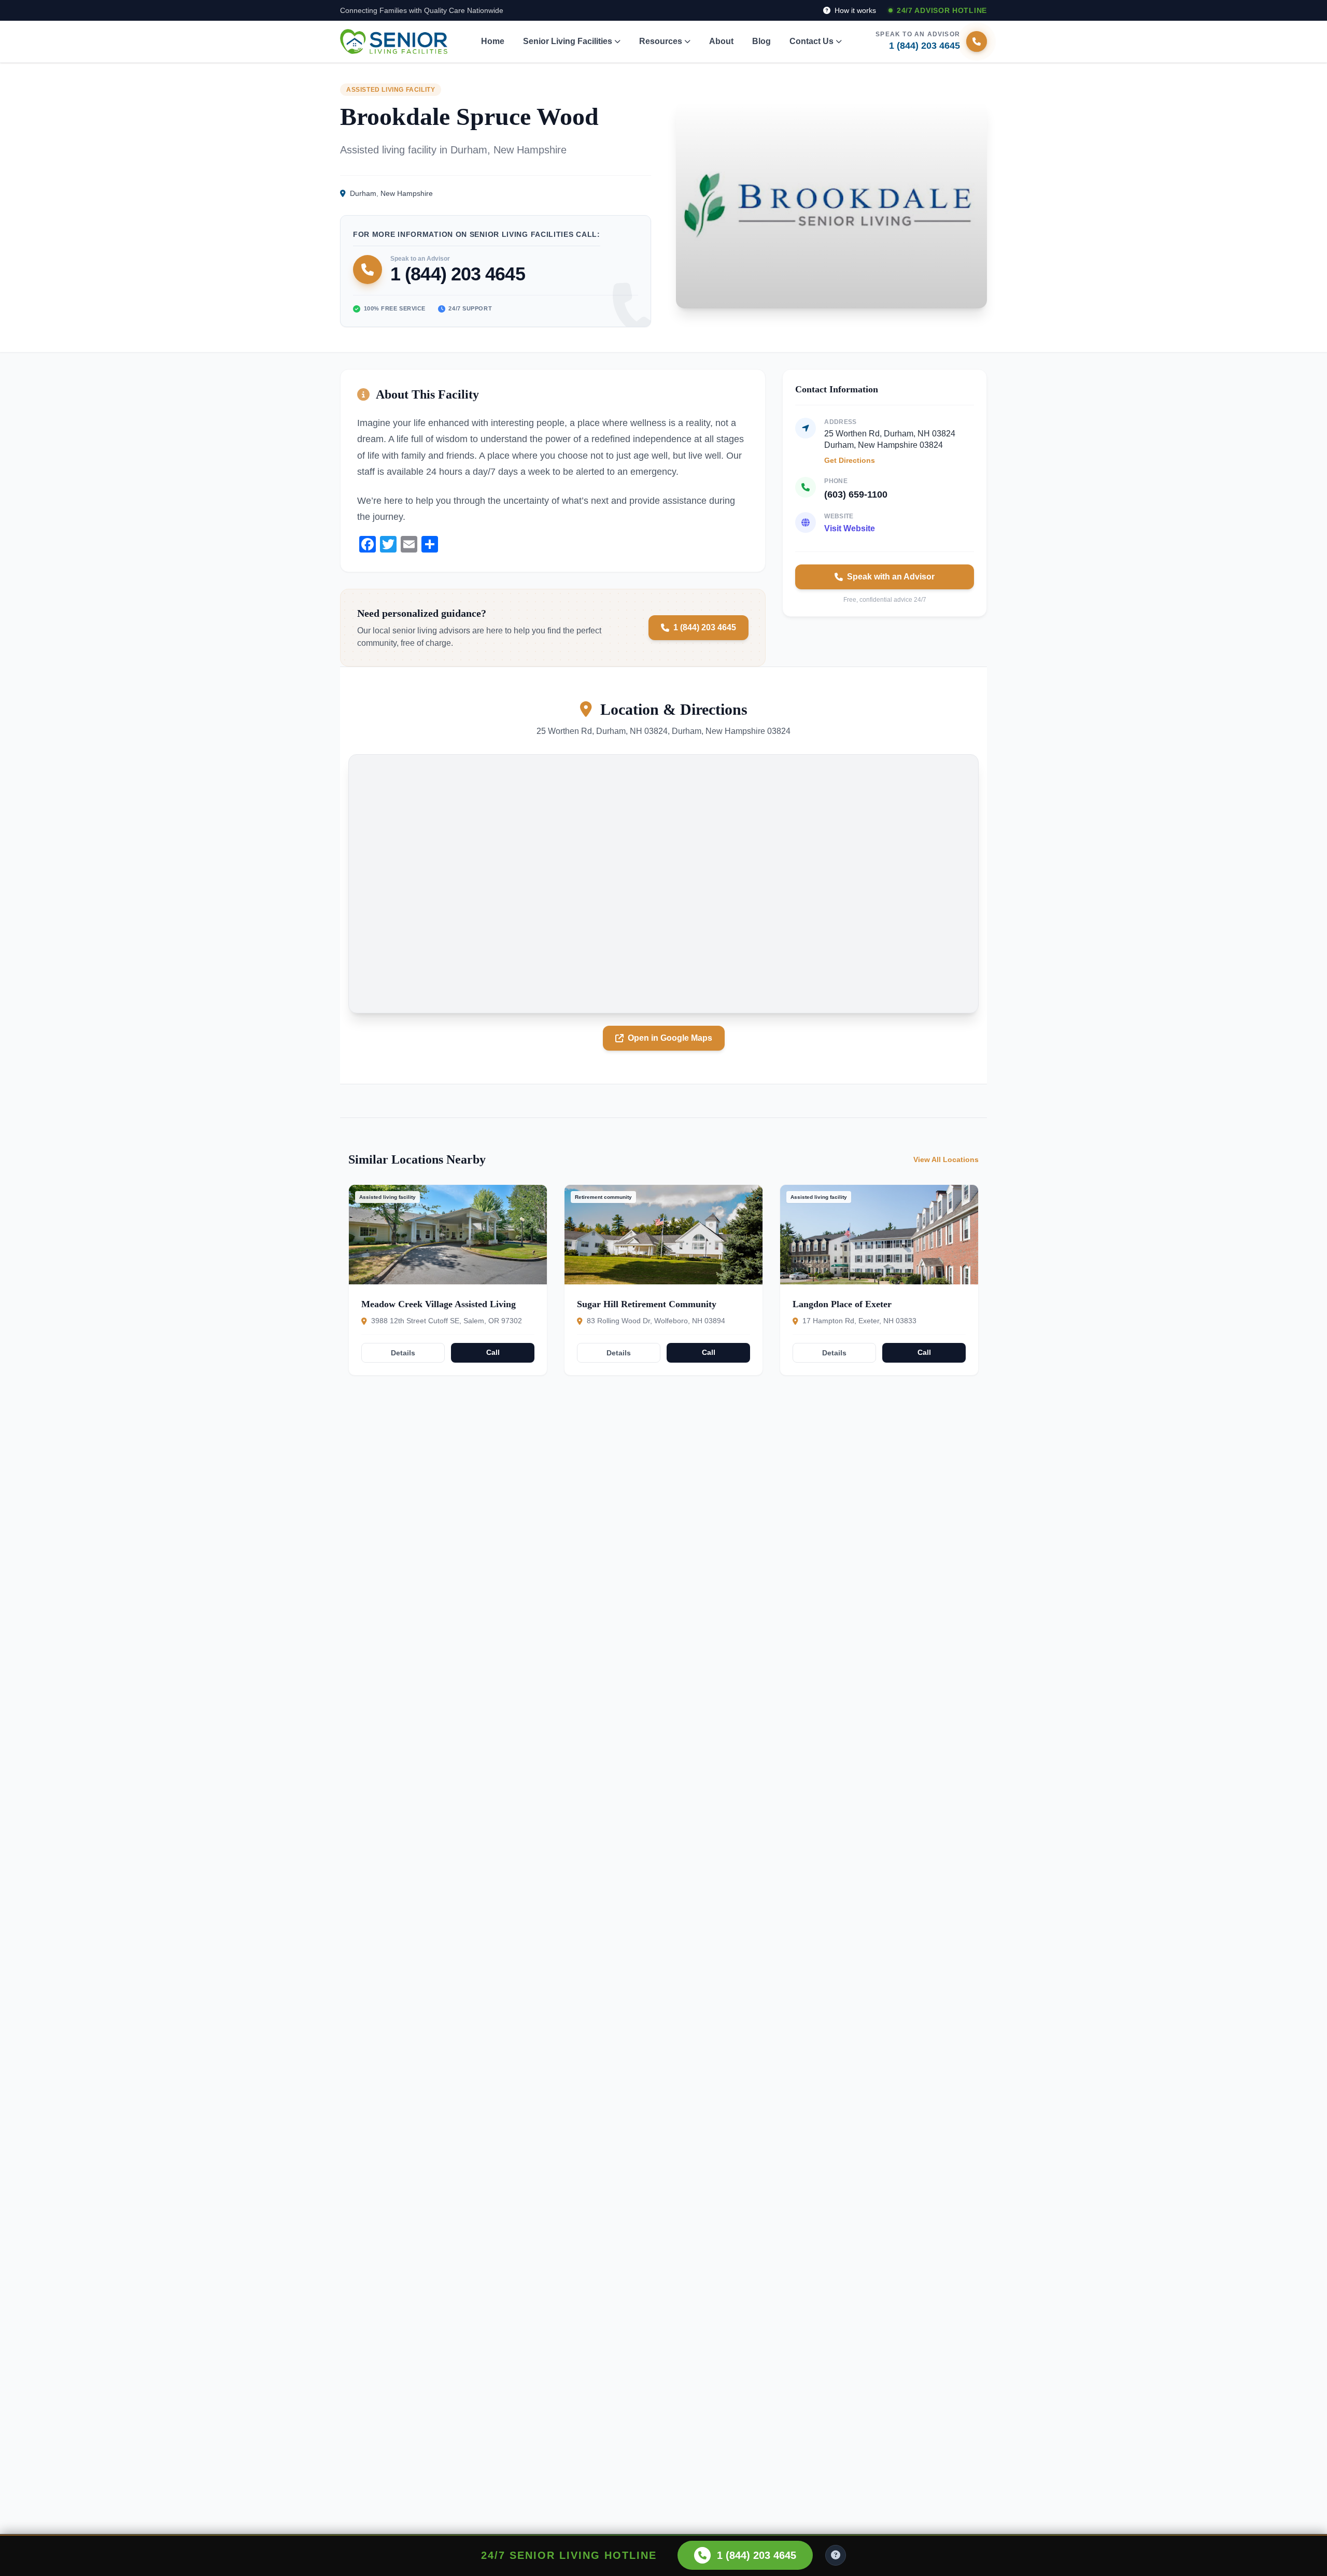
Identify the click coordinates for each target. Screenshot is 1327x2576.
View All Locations (946, 1159)
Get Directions (850, 460)
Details (403, 1353)
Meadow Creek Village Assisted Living (439, 1304)
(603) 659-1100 (856, 494)
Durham (363, 193)
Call (493, 1352)
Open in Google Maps (670, 1038)
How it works (854, 10)
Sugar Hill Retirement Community (647, 1304)
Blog (761, 41)
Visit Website (850, 528)
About (721, 41)
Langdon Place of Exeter (842, 1304)
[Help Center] (836, 2555)
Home (493, 41)
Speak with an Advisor (891, 577)
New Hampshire (407, 193)
